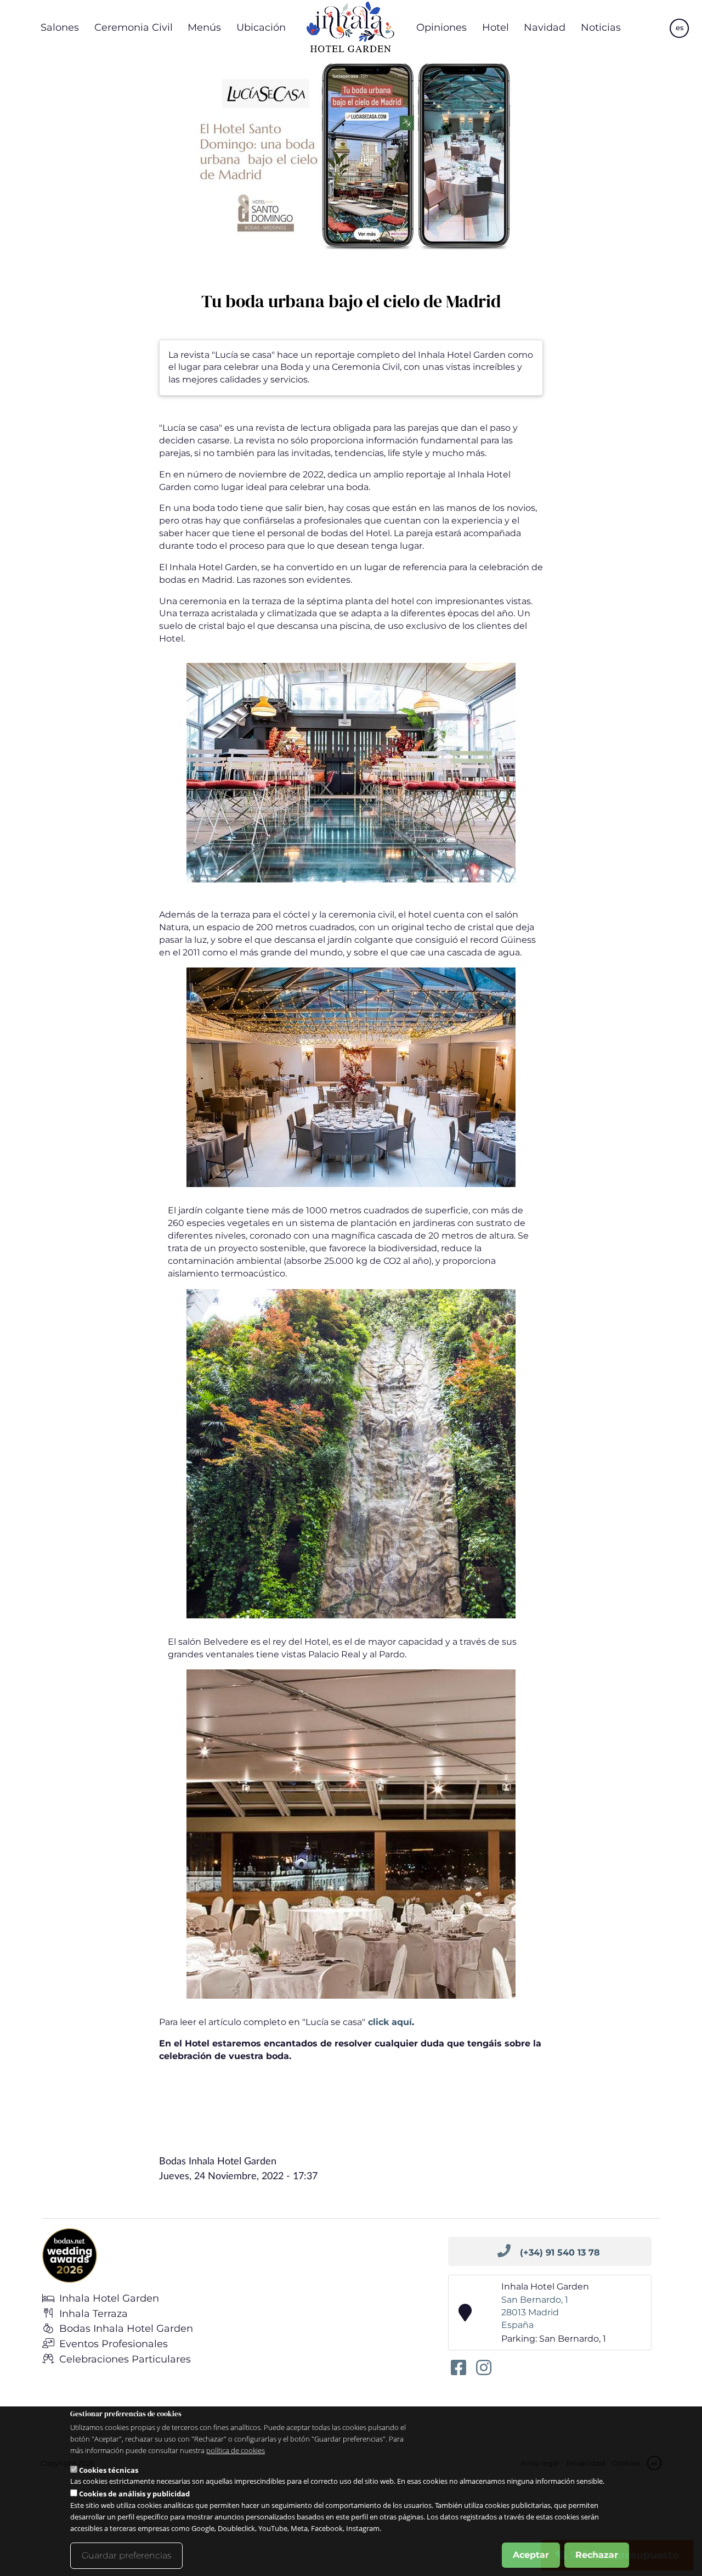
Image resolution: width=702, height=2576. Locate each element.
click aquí (389, 2022)
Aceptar (531, 2555)
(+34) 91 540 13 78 (560, 2252)
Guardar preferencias (126, 2555)
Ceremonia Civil (134, 27)
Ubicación (261, 27)
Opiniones (441, 27)
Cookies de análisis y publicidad (134, 2494)
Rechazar (597, 2555)
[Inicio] (351, 27)
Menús (204, 27)
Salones (60, 27)
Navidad (545, 27)
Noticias (601, 27)
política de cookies (236, 2450)
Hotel (496, 27)
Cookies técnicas (109, 2470)
